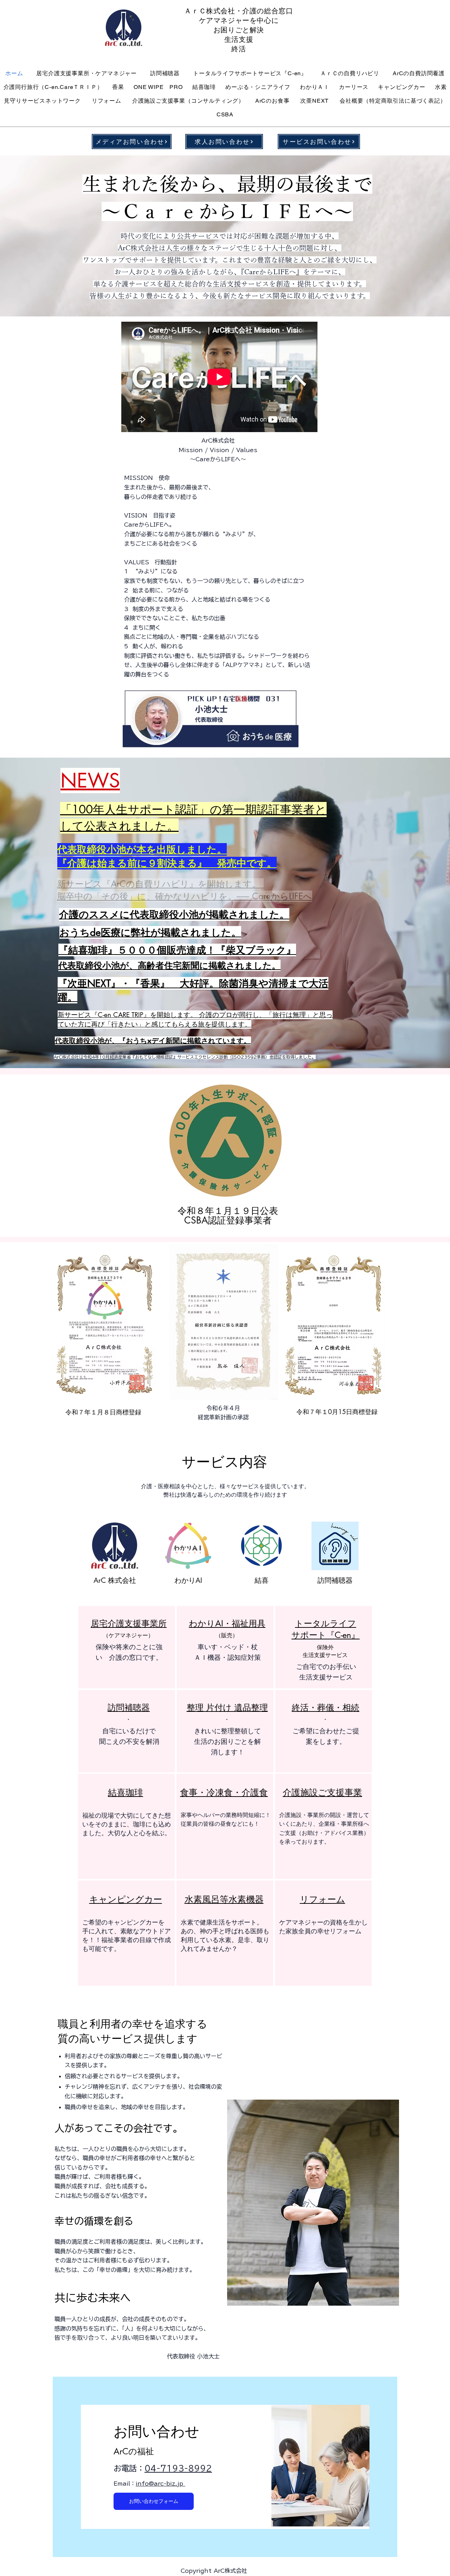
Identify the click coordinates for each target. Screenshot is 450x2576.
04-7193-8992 (178, 2468)
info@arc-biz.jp (160, 2484)
